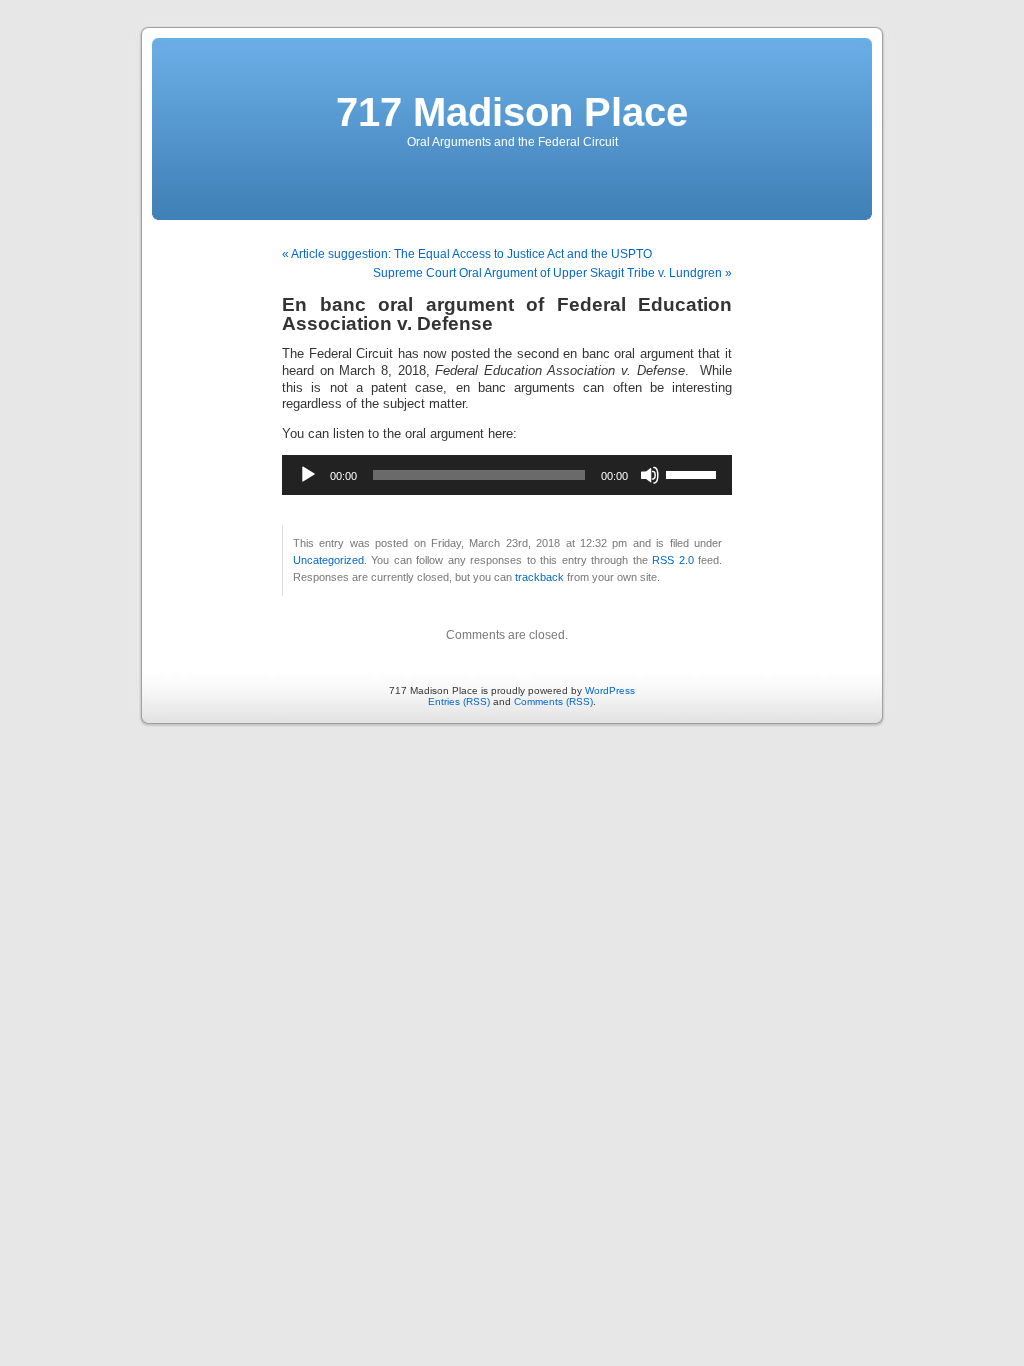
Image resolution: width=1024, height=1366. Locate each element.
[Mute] (650, 475)
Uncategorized (328, 560)
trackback (539, 577)
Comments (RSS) (553, 701)
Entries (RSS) (459, 701)
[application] (507, 475)
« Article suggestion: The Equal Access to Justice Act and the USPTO (467, 254)
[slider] (694, 473)
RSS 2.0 (672, 560)
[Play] (308, 475)
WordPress (610, 690)
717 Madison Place (512, 112)
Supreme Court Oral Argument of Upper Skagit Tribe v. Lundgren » (552, 273)
